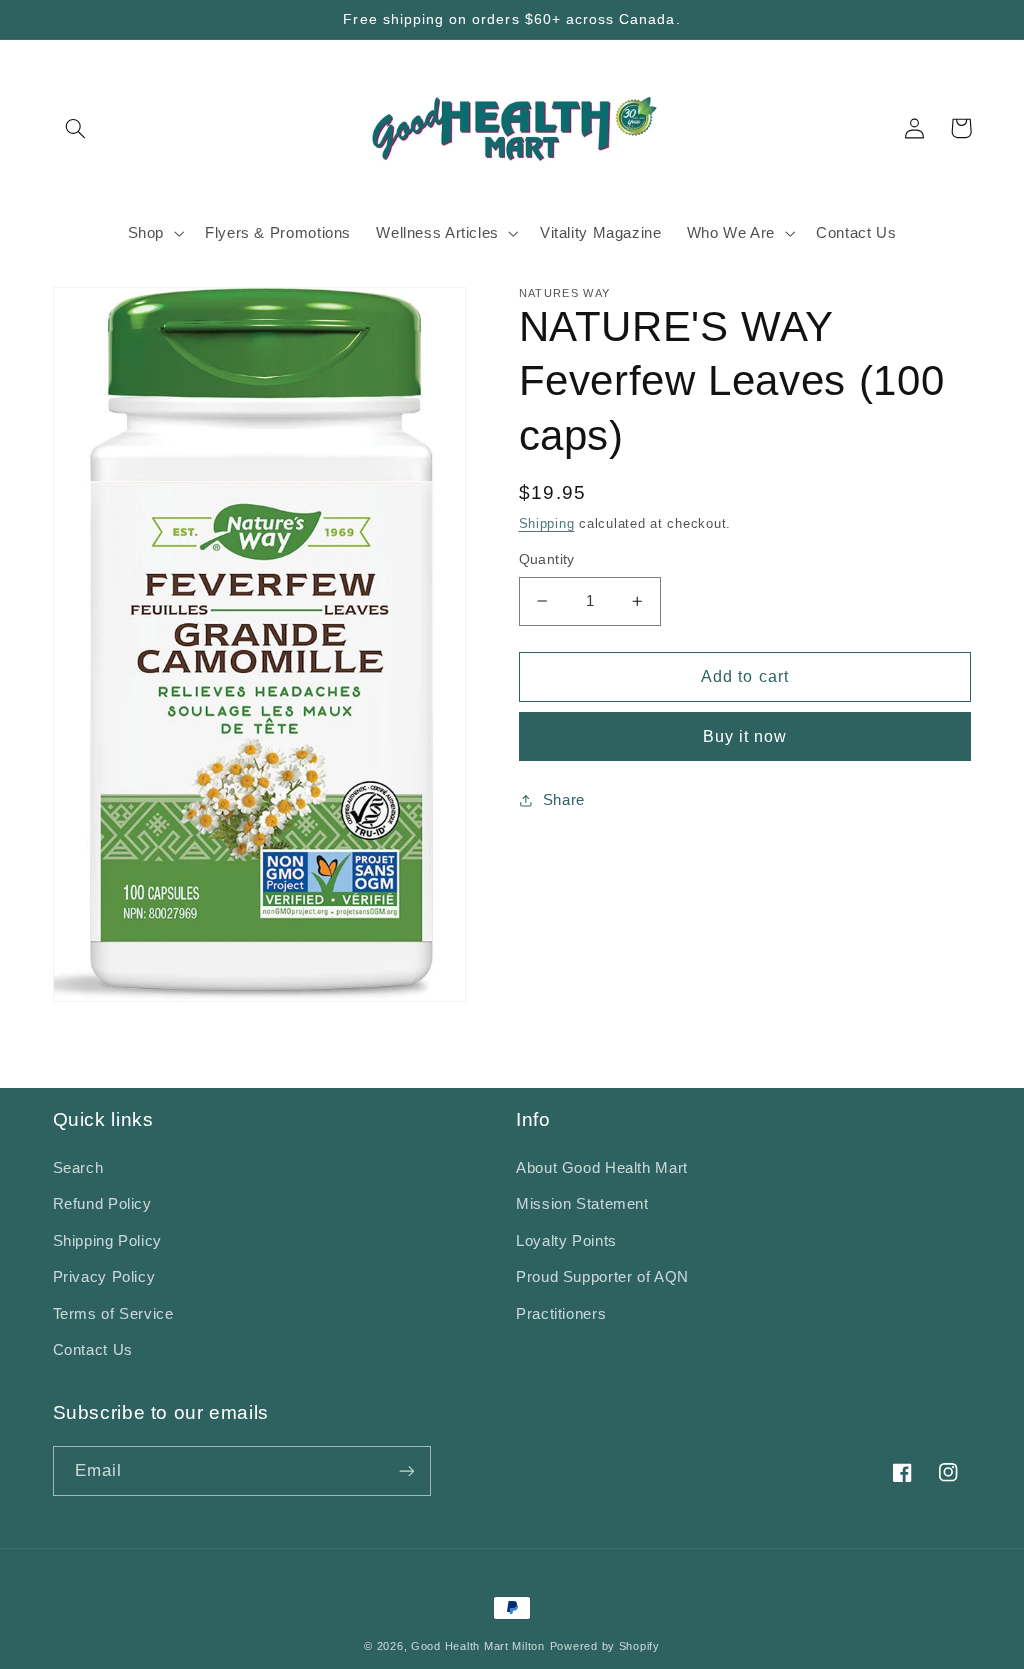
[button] (76, 128)
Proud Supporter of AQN (602, 1277)
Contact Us (93, 1350)
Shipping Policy (107, 1241)
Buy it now (745, 736)
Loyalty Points (566, 1241)
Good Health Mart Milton (478, 1646)
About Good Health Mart (602, 1168)
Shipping (547, 524)
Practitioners (561, 1314)
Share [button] (564, 800)
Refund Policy (102, 1204)
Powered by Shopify (605, 1646)
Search (78, 1168)
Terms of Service (113, 1314)
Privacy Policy (104, 1277)
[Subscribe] (406, 1470)
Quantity (547, 559)
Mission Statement (582, 1204)
